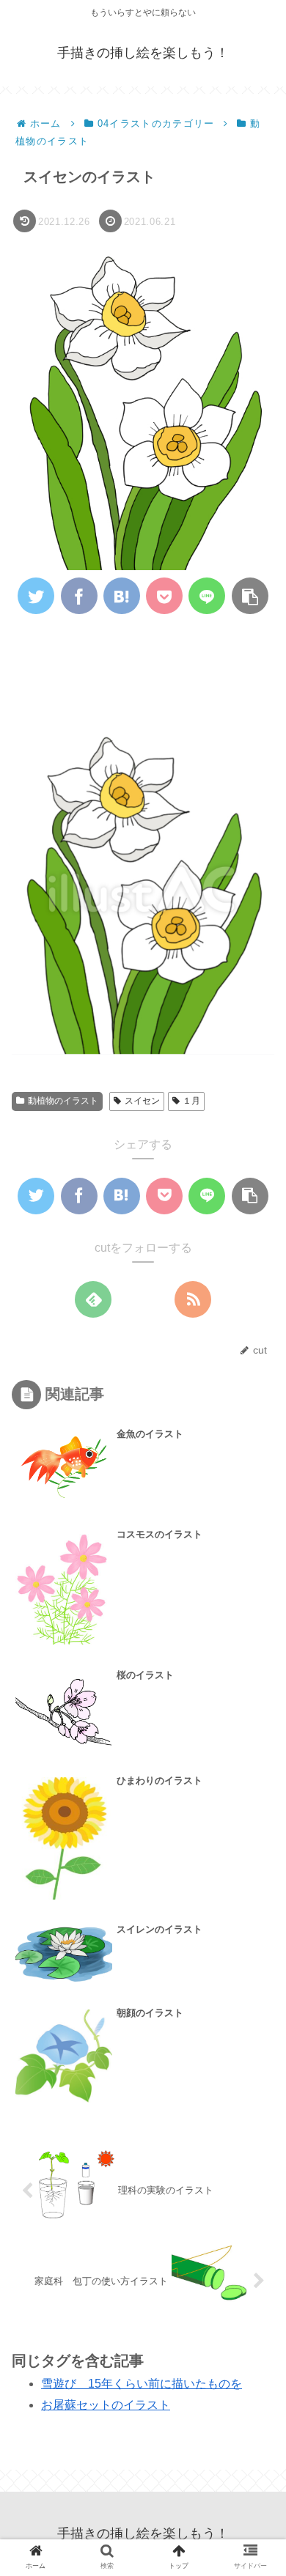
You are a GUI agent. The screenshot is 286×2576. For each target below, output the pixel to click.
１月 (191, 1101)
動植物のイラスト (63, 1101)
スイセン (142, 1101)
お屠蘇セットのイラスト (106, 2405)
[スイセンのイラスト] (122, 596)
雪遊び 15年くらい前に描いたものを (142, 2384)
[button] (254, 1709)
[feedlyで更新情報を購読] (93, 1299)
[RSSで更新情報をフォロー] (193, 1299)
